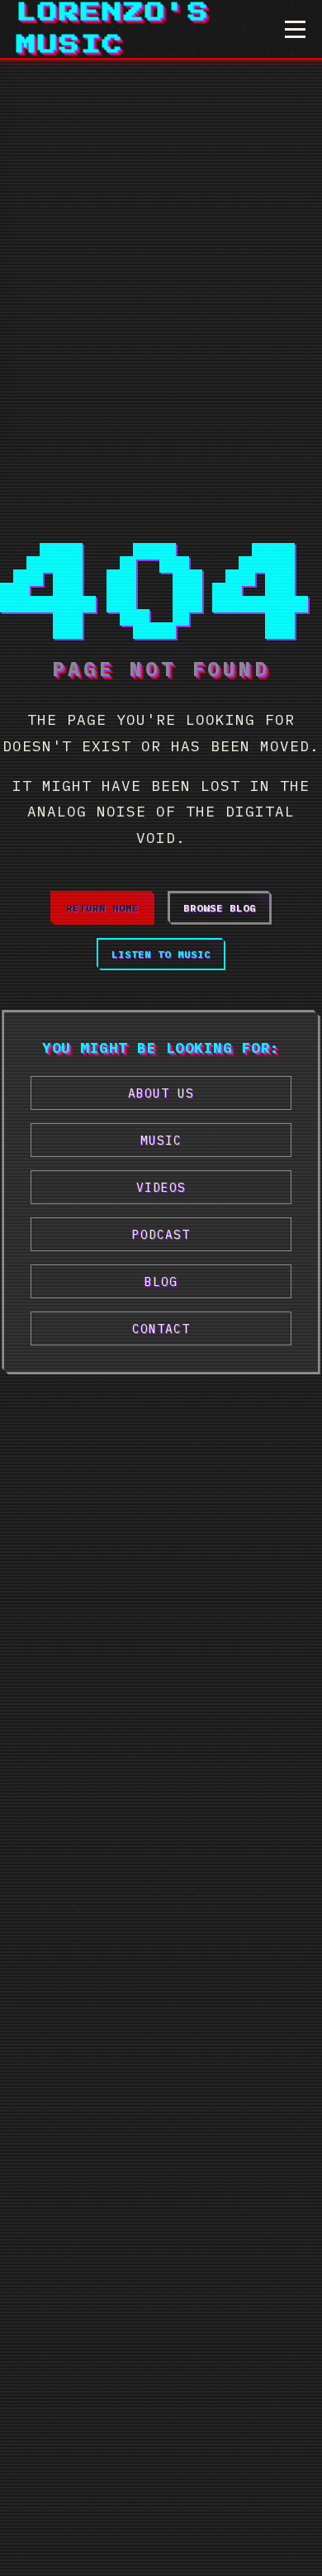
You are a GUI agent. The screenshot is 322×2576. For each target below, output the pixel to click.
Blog (161, 1281)
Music (161, 1140)
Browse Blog (220, 908)
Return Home (102, 908)
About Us (161, 1093)
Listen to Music (161, 954)
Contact (161, 1328)
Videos (161, 1187)
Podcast (161, 1234)
